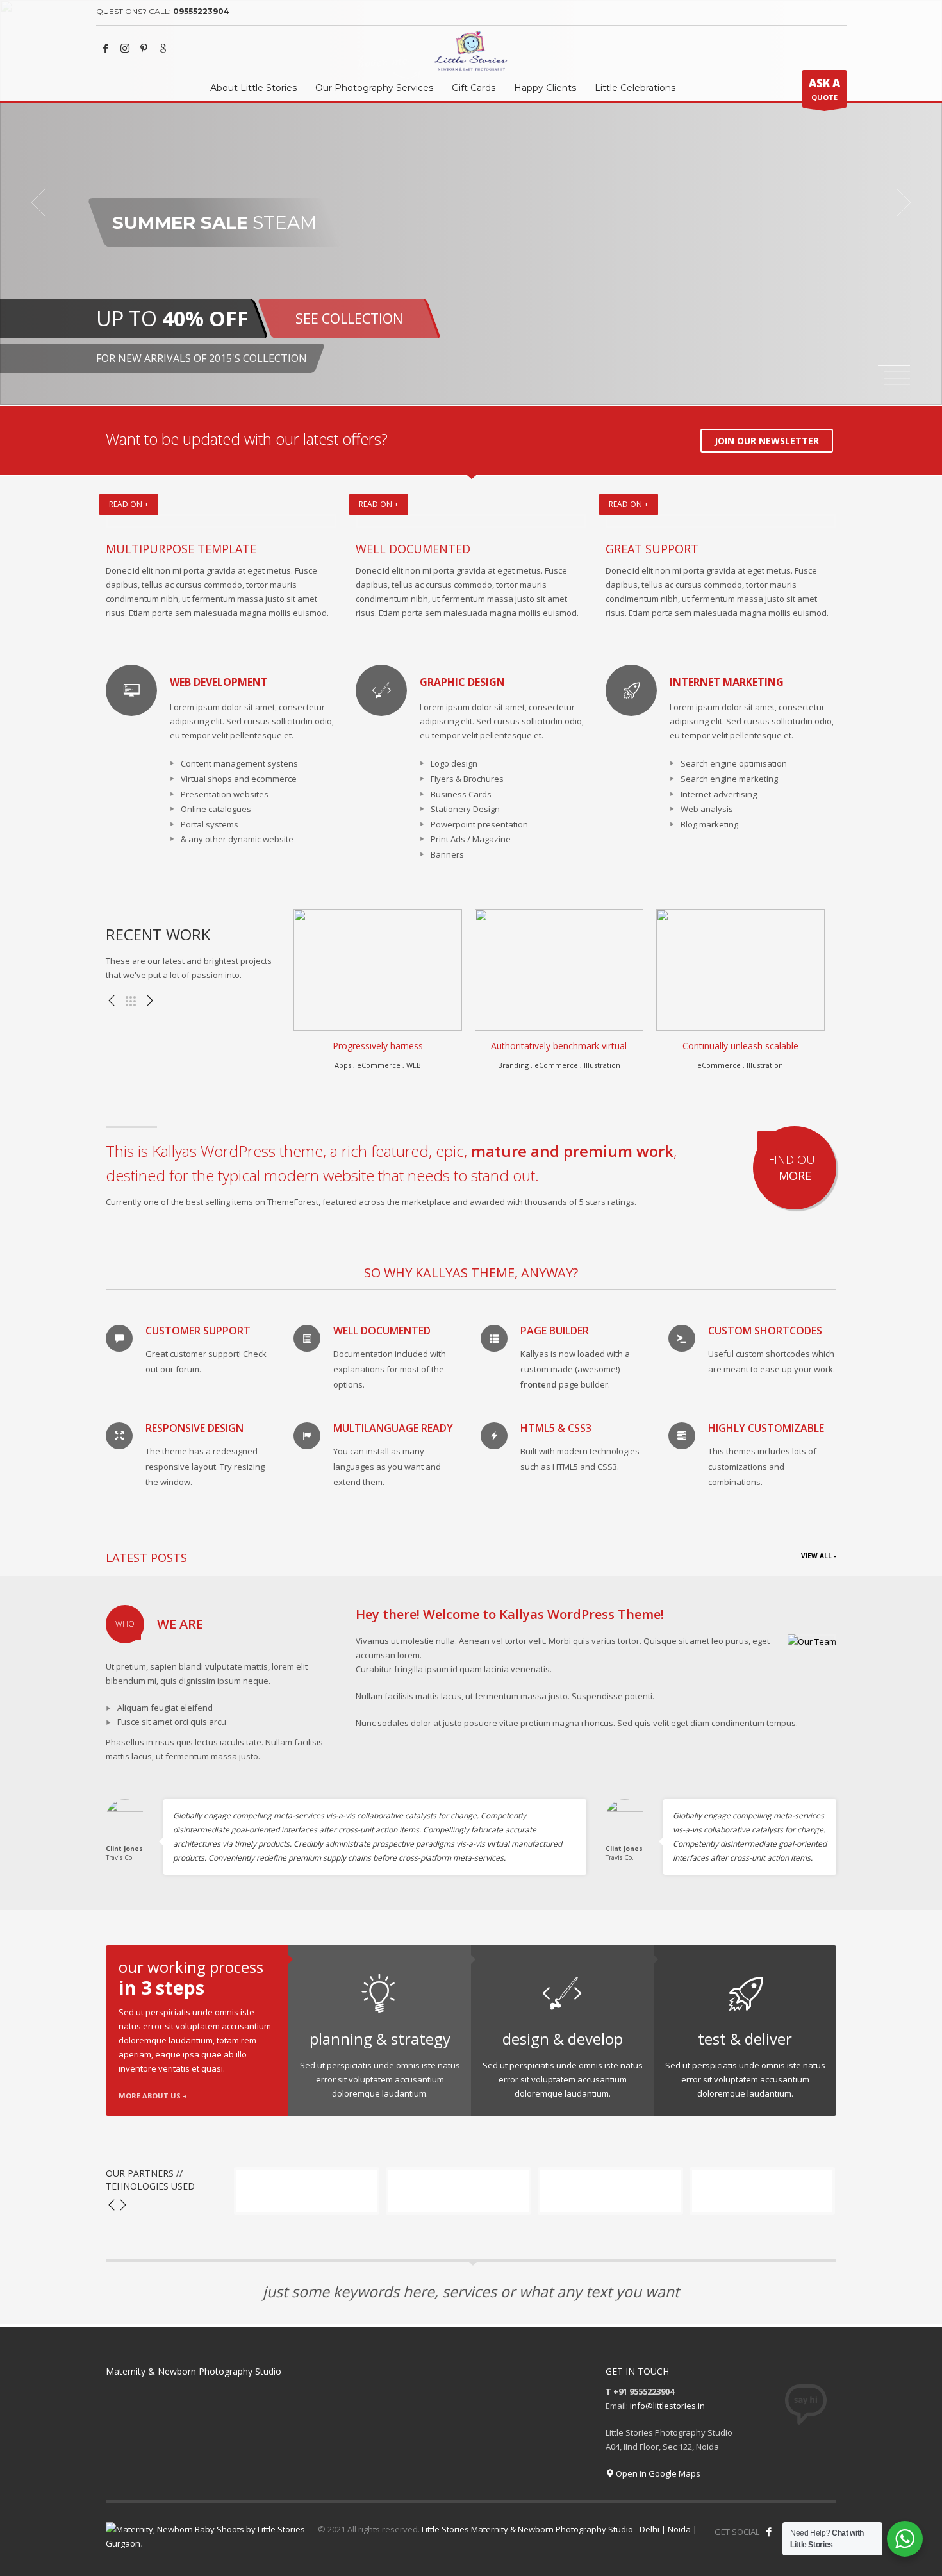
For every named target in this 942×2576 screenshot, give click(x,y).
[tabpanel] (471, 203)
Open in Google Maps (657, 2473)
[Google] (163, 48)
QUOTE (824, 89)
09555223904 (201, 11)
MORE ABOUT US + (153, 2096)
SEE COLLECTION (349, 319)
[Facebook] (106, 48)
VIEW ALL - (819, 1556)
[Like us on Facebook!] (769, 2532)
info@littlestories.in (667, 2406)
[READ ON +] (221, 521)
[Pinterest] (144, 48)
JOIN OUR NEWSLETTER (767, 441)
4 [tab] (897, 385)
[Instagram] (125, 48)
